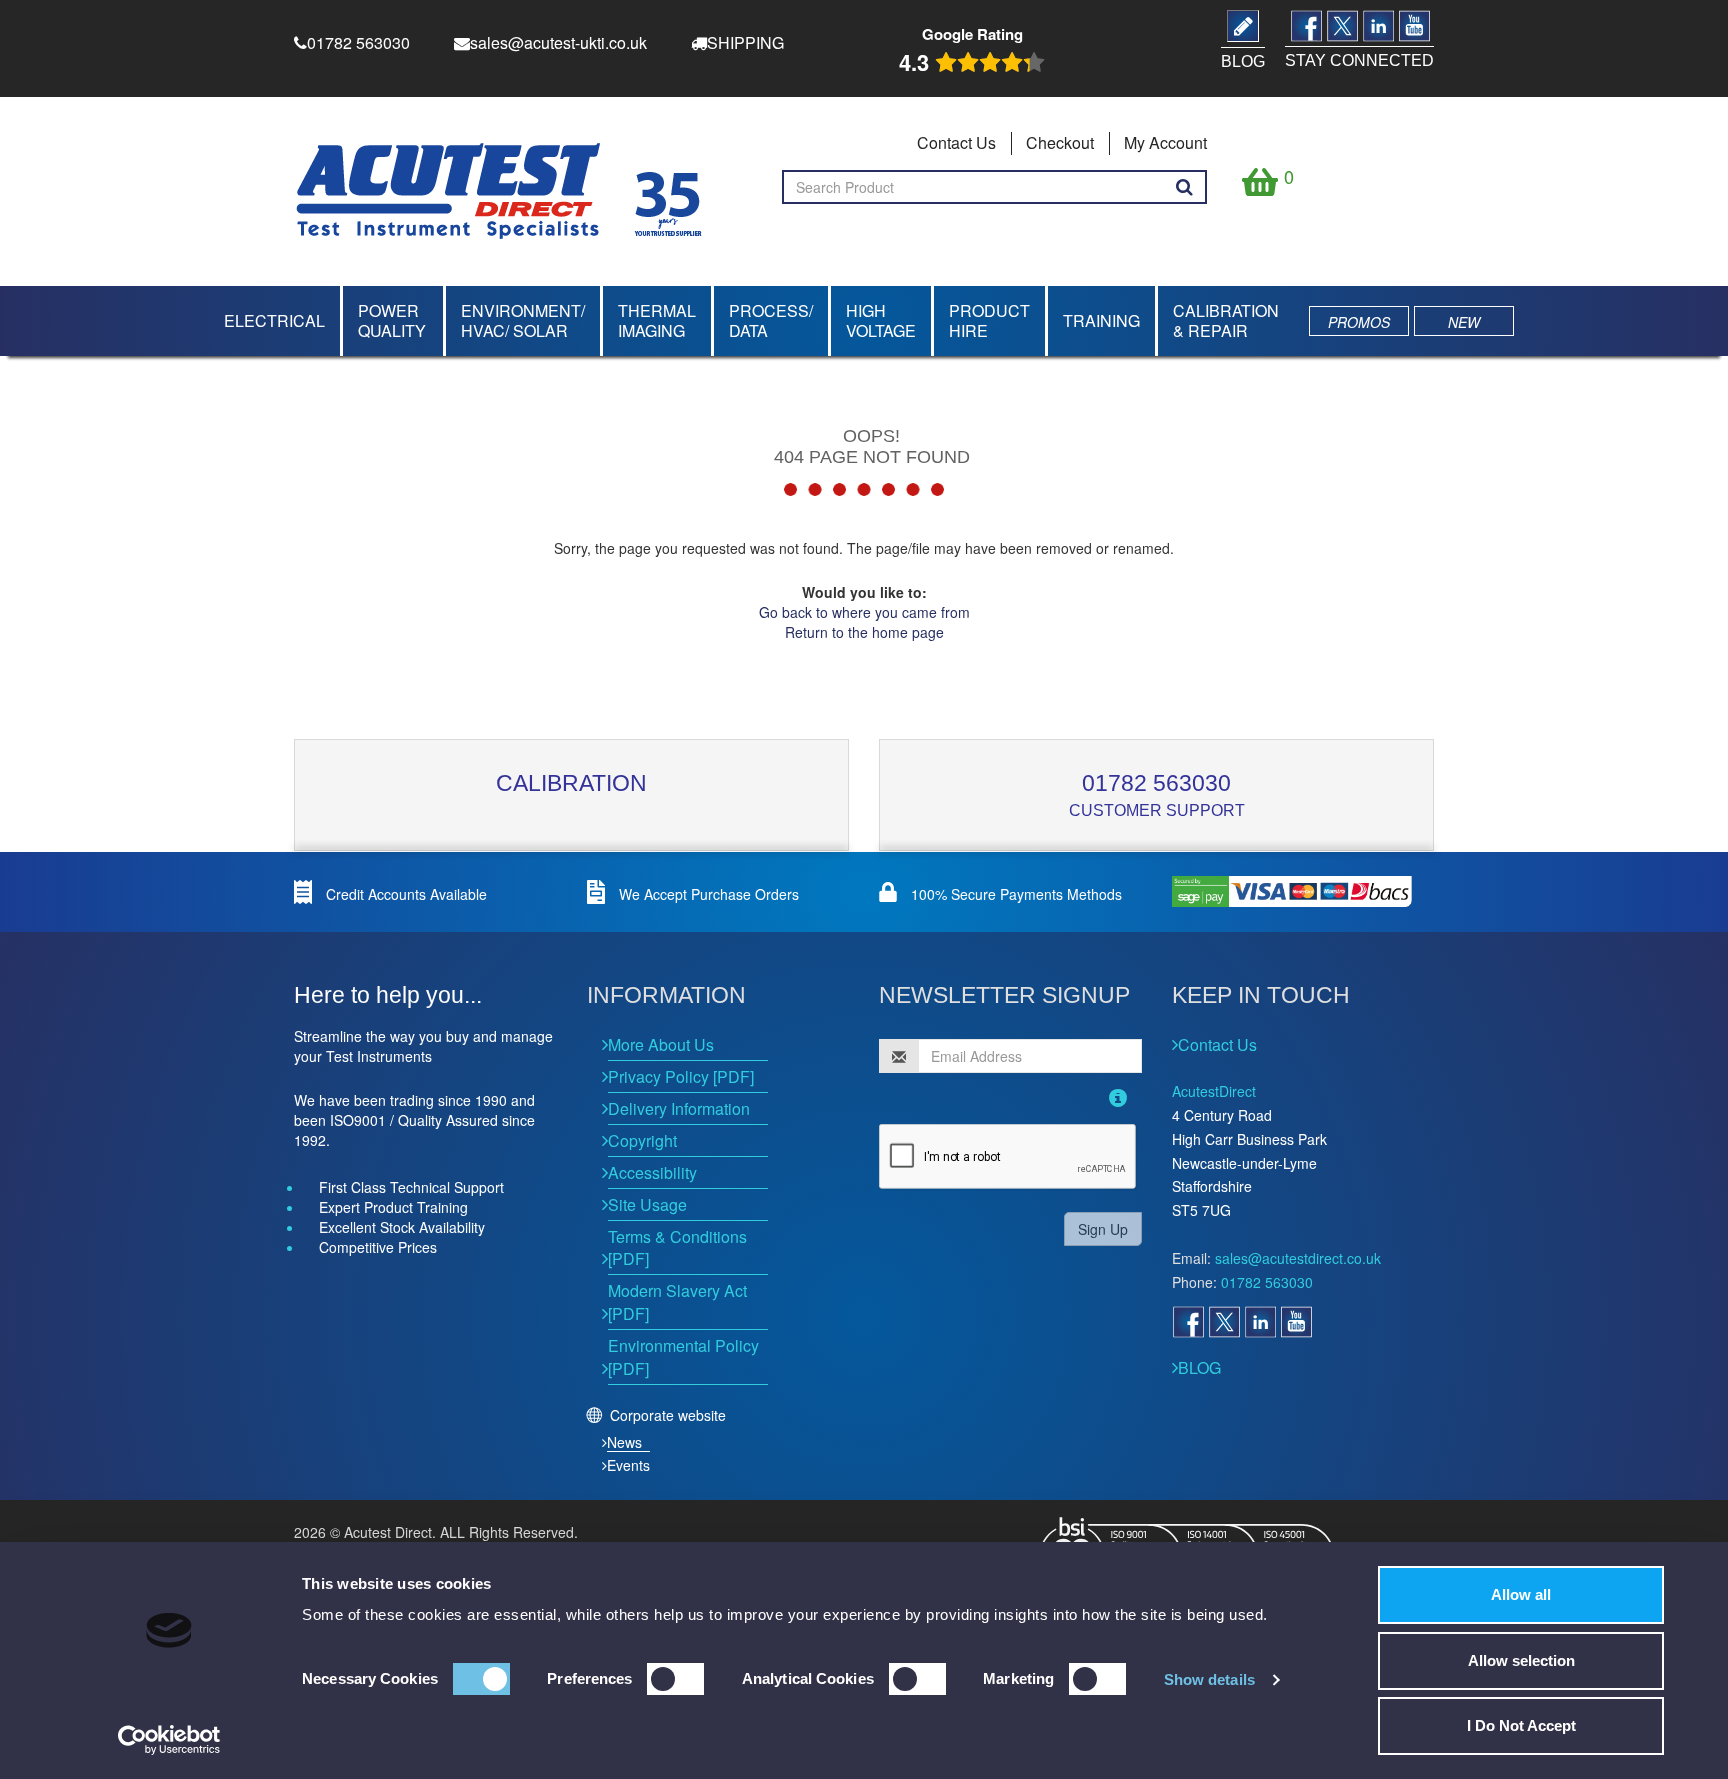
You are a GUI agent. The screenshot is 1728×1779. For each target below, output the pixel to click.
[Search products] (1184, 187)
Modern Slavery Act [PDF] (677, 1302)
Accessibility (652, 1172)
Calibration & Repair (1226, 320)
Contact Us (956, 142)
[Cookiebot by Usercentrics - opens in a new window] (169, 1740)
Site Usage (647, 1204)
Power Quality (392, 320)
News (624, 1442)
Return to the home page (864, 632)
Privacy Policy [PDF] (681, 1076)
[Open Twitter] (1224, 1322)
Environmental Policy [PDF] (683, 1357)
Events (628, 1465)
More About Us (661, 1044)
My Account (1165, 142)
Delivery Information (679, 1108)
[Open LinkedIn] (1260, 1322)
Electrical (274, 320)
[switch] (675, 1679)
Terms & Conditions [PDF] (677, 1248)
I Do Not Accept (1521, 1725)
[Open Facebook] (1188, 1322)
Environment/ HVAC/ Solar (523, 320)
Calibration (571, 783)
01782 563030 (1156, 783)
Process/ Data (771, 320)
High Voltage (881, 320)
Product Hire (989, 320)
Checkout (1060, 142)
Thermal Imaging (657, 320)
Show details (1209, 1679)
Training (1101, 320)
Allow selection (1521, 1660)
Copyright (642, 1140)
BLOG (1199, 1367)
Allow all (1521, 1594)
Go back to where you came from (864, 612)
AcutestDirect (1214, 1091)
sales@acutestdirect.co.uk (1298, 1258)
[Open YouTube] (1296, 1322)
